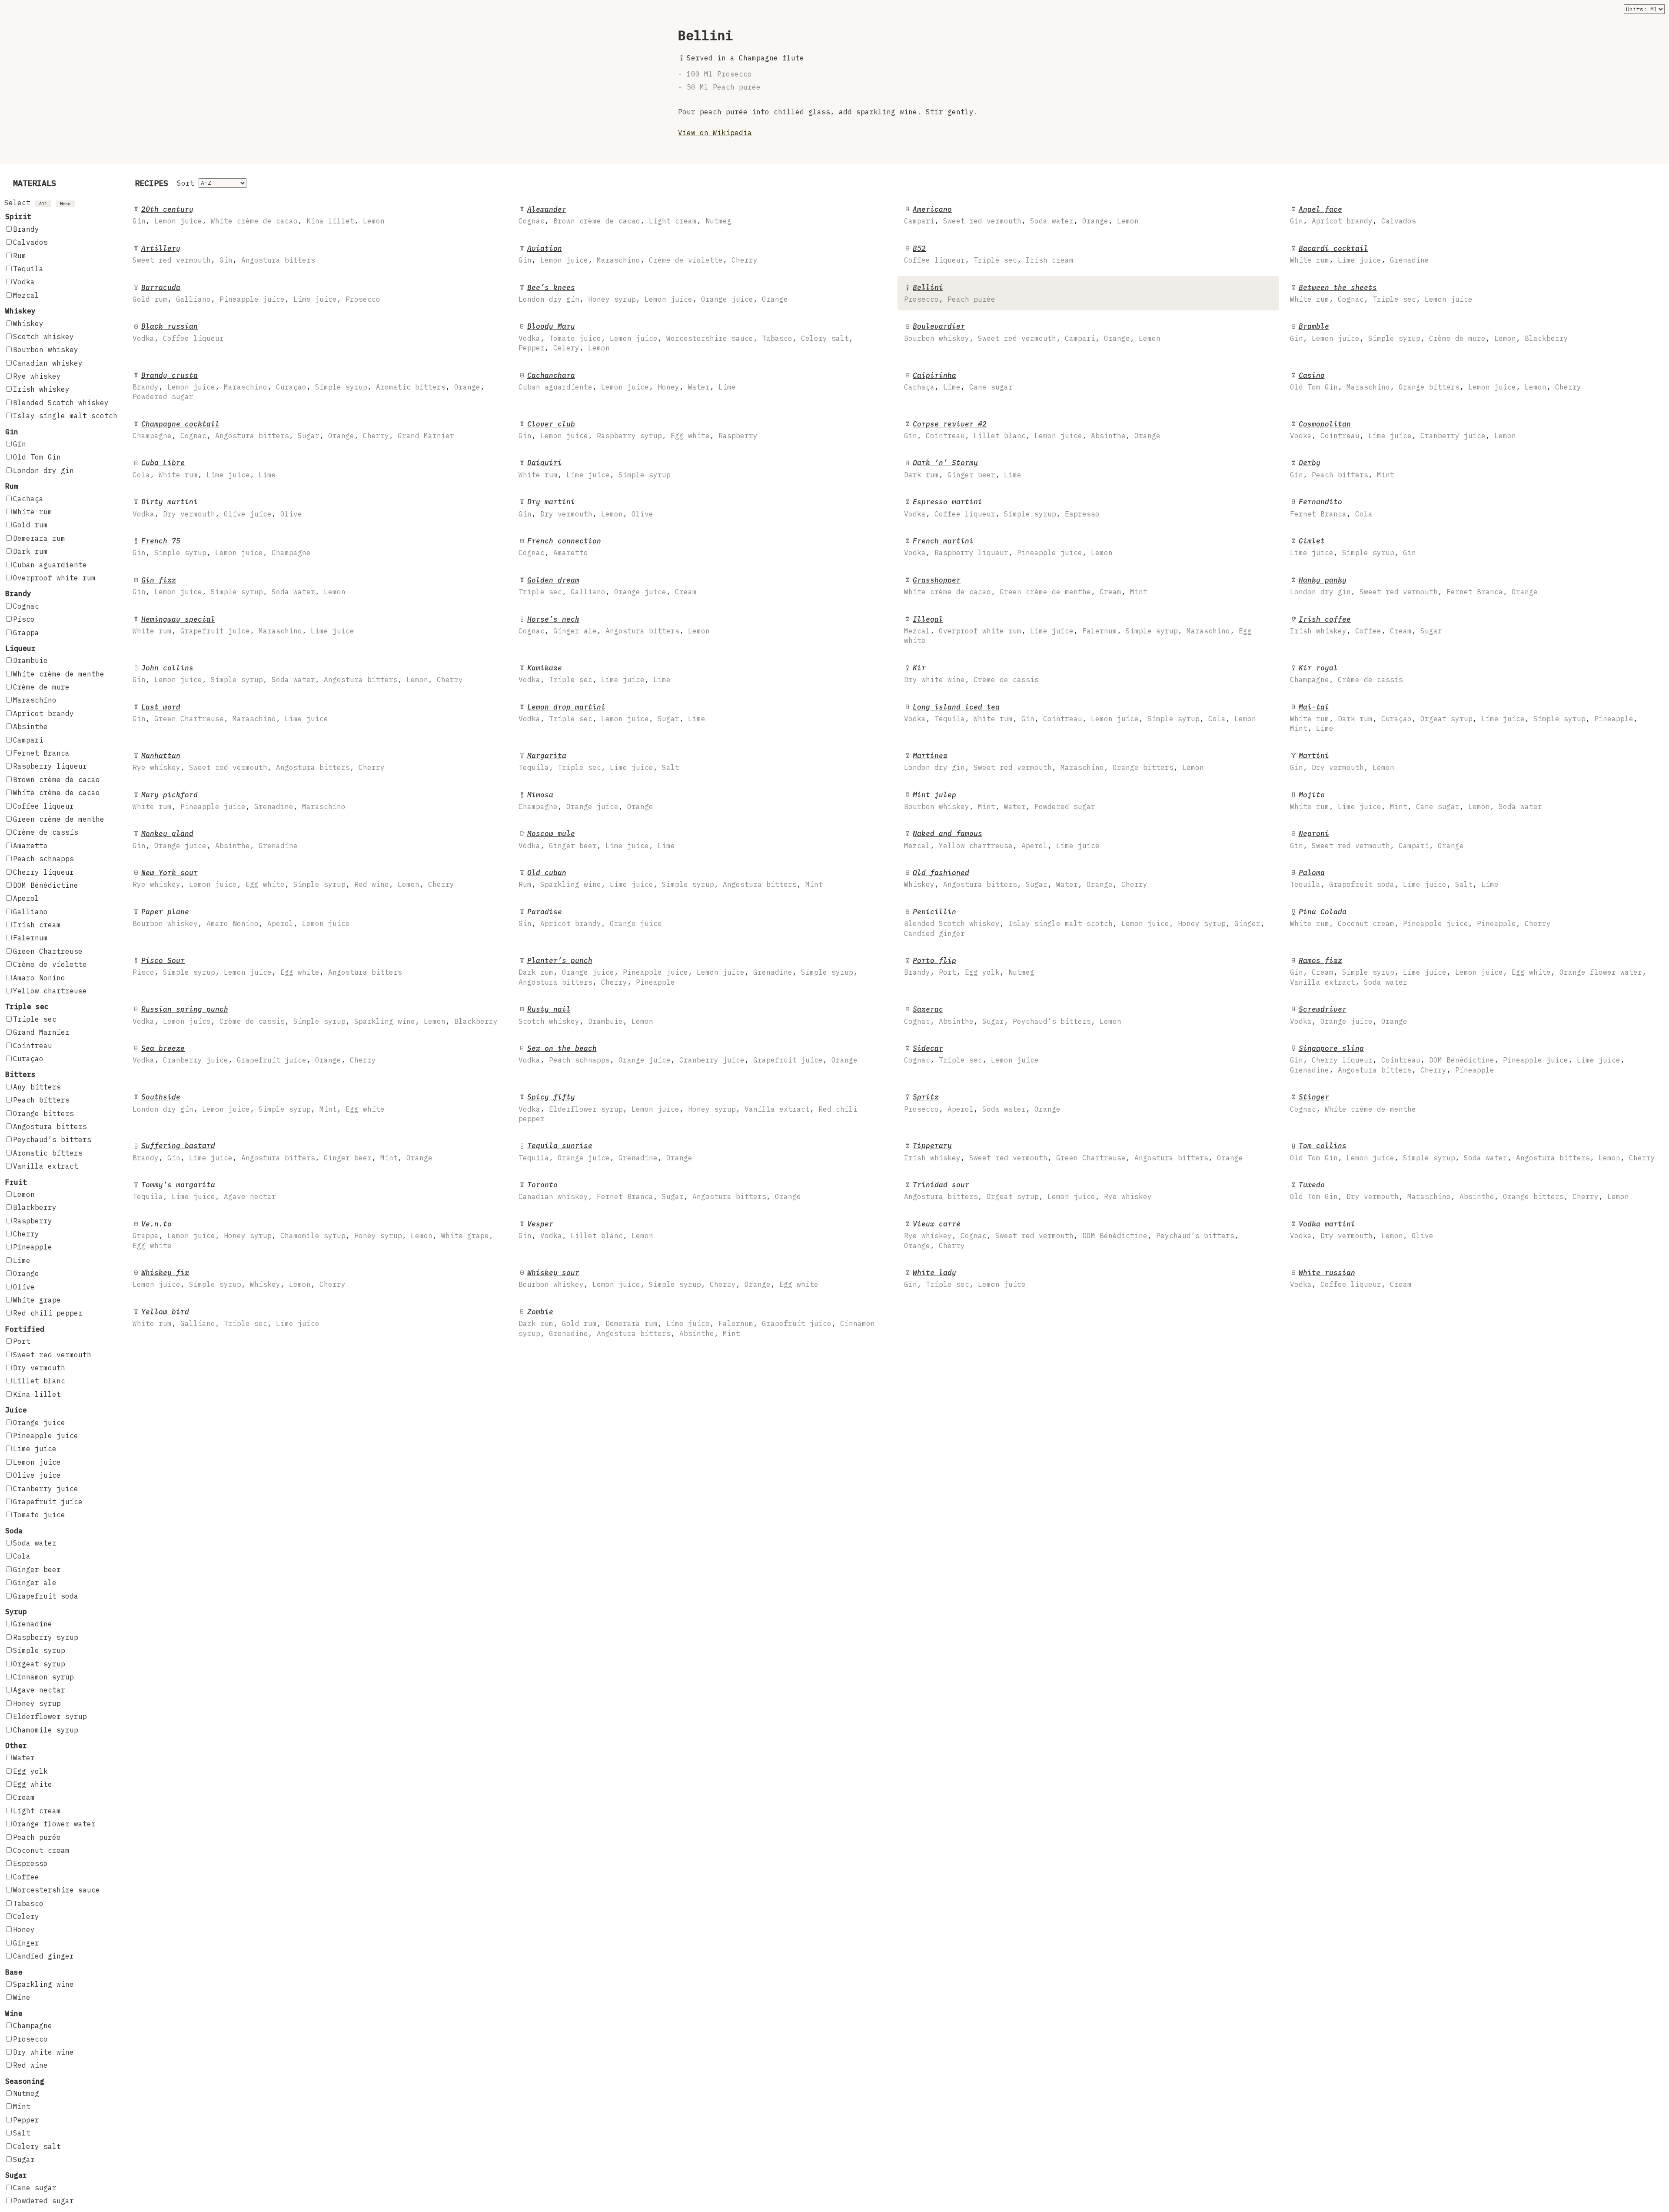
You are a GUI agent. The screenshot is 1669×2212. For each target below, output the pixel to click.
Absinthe (30, 726)
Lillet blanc (39, 1381)
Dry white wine (43, 2052)
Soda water (35, 1543)
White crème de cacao (57, 793)
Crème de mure (41, 687)
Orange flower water (54, 1824)
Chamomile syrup (46, 1730)
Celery (26, 1916)
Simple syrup (39, 1650)
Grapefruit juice (48, 1502)
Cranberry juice (46, 1489)
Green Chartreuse (48, 951)
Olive (24, 1287)
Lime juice (35, 1449)
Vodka (24, 282)
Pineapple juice (46, 1436)
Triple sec (35, 1019)
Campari (28, 740)
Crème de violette (50, 964)
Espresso (30, 1863)
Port (22, 1341)
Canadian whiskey (48, 363)
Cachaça (28, 499)
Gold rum (30, 525)
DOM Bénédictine (46, 885)
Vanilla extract (46, 1166)
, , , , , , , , (686, 337)
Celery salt (37, 2146)
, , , (625, 215)
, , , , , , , (309, 386)
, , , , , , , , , (1457, 1059)
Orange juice (39, 1422)
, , (1353, 215)
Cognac (26, 606)
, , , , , (1429, 332)
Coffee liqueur (43, 806)
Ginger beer (37, 1569)
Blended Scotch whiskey (61, 403)
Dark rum (30, 551)
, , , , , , (293, 430)
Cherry (26, 1234)
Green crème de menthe (59, 819)
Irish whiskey (41, 389)
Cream (24, 1797)
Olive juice (37, 1475)
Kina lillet (37, 1394)
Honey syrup (37, 1703)
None (65, 204)
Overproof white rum (54, 578)
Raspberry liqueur (50, 766)
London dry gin (43, 470)
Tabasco (28, 1903)
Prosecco (30, 2039)
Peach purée (37, 1837)
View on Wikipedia (715, 133)
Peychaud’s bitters (52, 1139)
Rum (20, 256)
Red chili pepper (48, 1313)
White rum (33, 512)
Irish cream (37, 925)
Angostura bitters (50, 1126)
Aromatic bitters (48, 1153)
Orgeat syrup (39, 1664)
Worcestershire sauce (57, 1890)
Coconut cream (41, 1850)
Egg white (33, 1784)
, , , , (259, 215)
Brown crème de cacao (57, 780)
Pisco (24, 619)
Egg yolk (30, 1771)
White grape (37, 1300)
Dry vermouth (39, 1368)
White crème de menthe (59, 674)
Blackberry (35, 1207)
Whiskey (28, 323)
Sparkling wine (43, 1984)
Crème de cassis (46, 832)
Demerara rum (39, 538)
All (43, 204)
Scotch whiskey (43, 336)
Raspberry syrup (46, 1637)
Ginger (26, 1943)
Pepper (26, 2120)
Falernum (30, 938)
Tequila (28, 269)
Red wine (30, 2065)
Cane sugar (35, 2188)
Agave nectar (39, 1690)
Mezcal (26, 295)
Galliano (30, 912)
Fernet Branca (41, 753)
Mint (22, 2106)
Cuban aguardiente (50, 565)
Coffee (26, 1877)
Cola (22, 1556)
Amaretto (30, 846)
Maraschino (35, 700)
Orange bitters (43, 1113)
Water (24, 1758)
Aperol (26, 898)
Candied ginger (43, 1956)
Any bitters (37, 1087)
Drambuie (30, 660)
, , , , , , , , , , (697, 1323)
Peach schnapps (43, 859)
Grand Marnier (41, 1032)
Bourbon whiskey (46, 350)
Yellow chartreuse (50, 991)
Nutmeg (26, 2093)
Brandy (26, 229)
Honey (24, 1929)
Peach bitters (41, 1100)
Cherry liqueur (43, 872)
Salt (22, 2133)
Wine (22, 1997)
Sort (186, 183)
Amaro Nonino (39, 978)
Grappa (26, 633)
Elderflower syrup (50, 1716)
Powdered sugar (43, 2201)
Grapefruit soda (46, 1596)
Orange (26, 1273)
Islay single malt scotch (65, 416)
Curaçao (28, 1059)
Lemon (24, 1194)
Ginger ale (35, 1582)
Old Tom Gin (37, 457)
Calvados (30, 242)
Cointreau (33, 1046)
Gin (20, 444)
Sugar (24, 2159)
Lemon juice (37, 1462)
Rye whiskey (37, 376)
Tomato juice (39, 1515)
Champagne (33, 2025)
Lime (22, 1260)
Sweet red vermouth (52, 1355)
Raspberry (33, 1221)
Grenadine (33, 1624)
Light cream (37, 1811)
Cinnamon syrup (43, 1677)
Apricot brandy (43, 713)
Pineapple (33, 1247)
